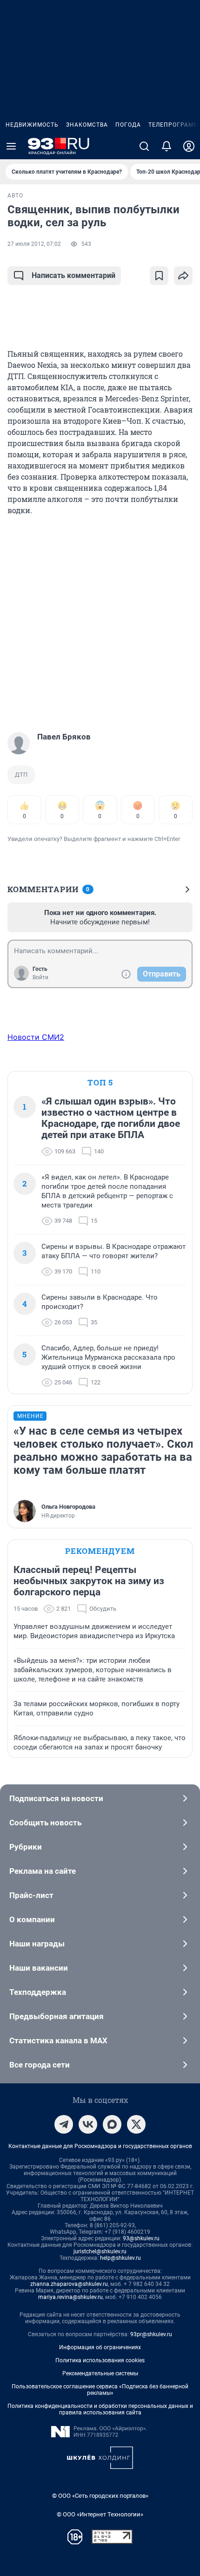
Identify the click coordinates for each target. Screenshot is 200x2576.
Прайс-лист (31, 1895)
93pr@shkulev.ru (151, 2334)
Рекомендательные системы (100, 2373)
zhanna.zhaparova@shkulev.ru (69, 2284)
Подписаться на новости (56, 1798)
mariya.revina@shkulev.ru (70, 2297)
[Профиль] (189, 146)
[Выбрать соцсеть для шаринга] (183, 276)
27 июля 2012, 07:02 (34, 244)
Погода (128, 125)
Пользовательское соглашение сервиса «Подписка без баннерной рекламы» (100, 2390)
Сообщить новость (45, 1823)
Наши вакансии (39, 1968)
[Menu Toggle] (11, 146)
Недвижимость (32, 125)
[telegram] (64, 2124)
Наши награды (37, 1944)
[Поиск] (144, 146)
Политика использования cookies (100, 2360)
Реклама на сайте (43, 1871)
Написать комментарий (73, 275)
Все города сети (40, 2065)
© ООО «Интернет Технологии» (100, 2514)
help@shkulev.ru (120, 2258)
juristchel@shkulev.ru (100, 2251)
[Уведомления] (167, 146)
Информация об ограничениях (100, 2347)
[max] (112, 2124)
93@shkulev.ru (141, 2238)
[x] (136, 2124)
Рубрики (26, 1847)
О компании (32, 1919)
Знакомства (87, 125)
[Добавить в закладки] (159, 276)
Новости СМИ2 (36, 1037)
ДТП (21, 775)
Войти (40, 977)
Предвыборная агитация (57, 2016)
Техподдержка (38, 1992)
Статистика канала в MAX (58, 2040)
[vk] (88, 2124)
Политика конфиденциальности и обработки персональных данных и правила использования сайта (100, 2409)
